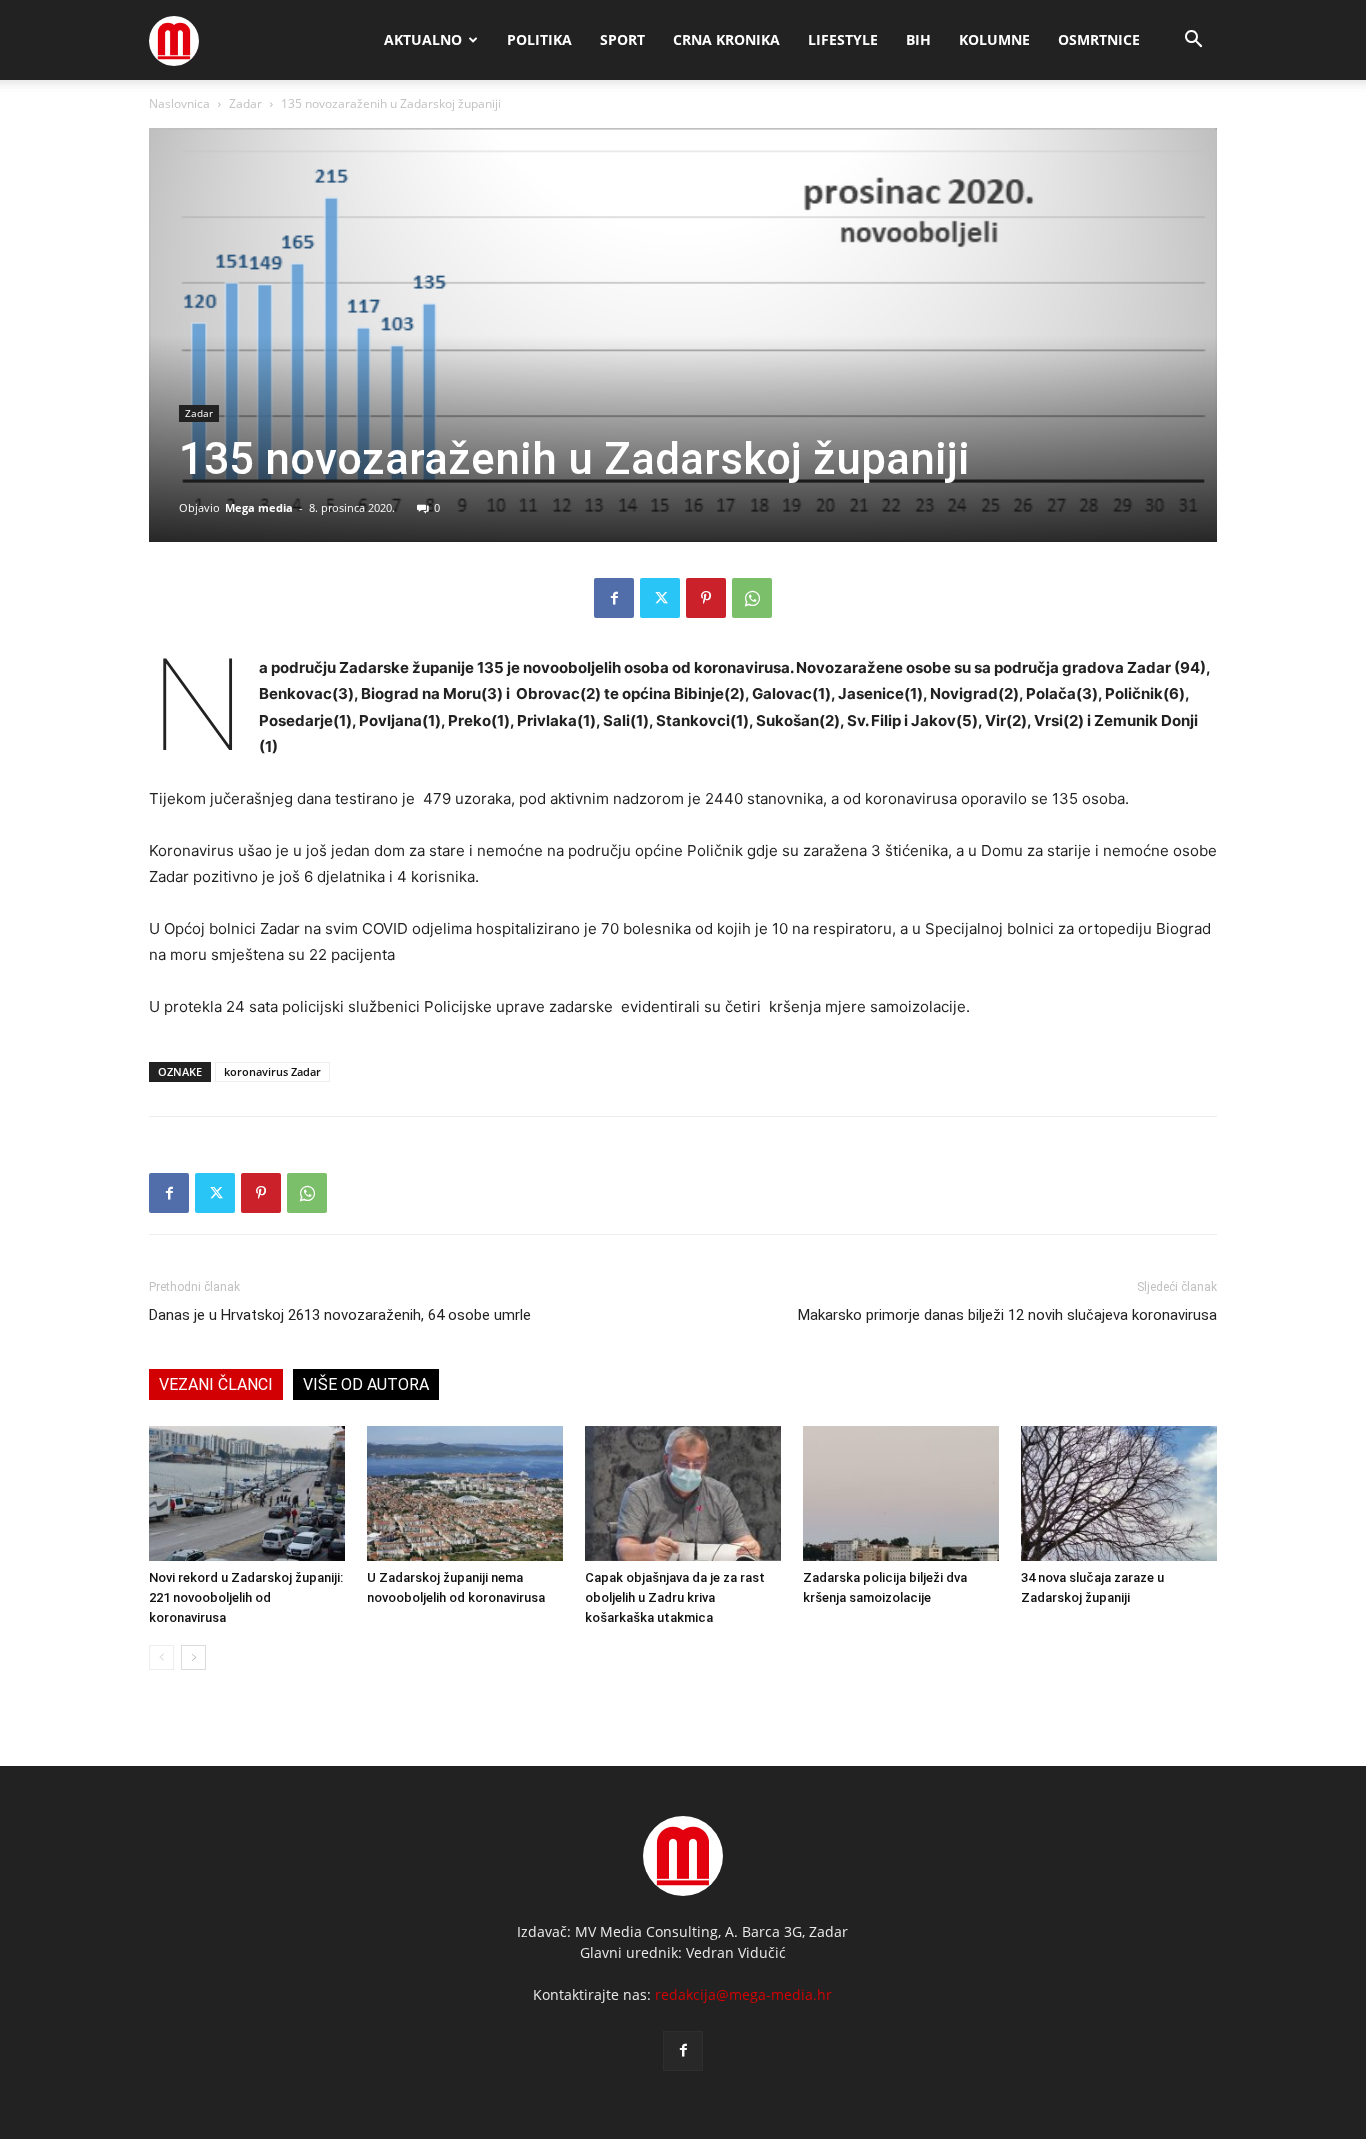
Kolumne (994, 39)
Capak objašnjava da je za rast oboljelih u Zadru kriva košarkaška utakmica (675, 1597)
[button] (1193, 41)
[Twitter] (660, 598)
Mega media (259, 507)
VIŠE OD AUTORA (366, 1384)
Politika (539, 39)
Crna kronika (726, 39)
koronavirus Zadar (272, 1071)
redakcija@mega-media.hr (743, 1994)
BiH (918, 39)
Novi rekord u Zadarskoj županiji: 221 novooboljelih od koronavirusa (246, 1597)
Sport (622, 39)
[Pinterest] (706, 598)
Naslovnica (179, 103)
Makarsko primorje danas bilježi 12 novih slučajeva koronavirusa (1007, 1315)
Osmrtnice (1099, 39)
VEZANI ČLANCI (216, 1384)
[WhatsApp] (752, 598)
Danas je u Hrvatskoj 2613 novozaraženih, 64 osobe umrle (340, 1315)
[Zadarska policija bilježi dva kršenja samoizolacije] (901, 1493)
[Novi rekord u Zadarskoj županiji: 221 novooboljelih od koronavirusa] (247, 1493)
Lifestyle (843, 39)
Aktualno (423, 39)
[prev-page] (161, 1657)
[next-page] (193, 1657)
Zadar (245, 103)
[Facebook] (614, 598)
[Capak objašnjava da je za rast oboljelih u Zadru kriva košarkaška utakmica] (683, 1493)
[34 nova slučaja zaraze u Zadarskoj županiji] (1119, 1493)
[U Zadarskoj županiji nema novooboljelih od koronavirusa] (465, 1493)
